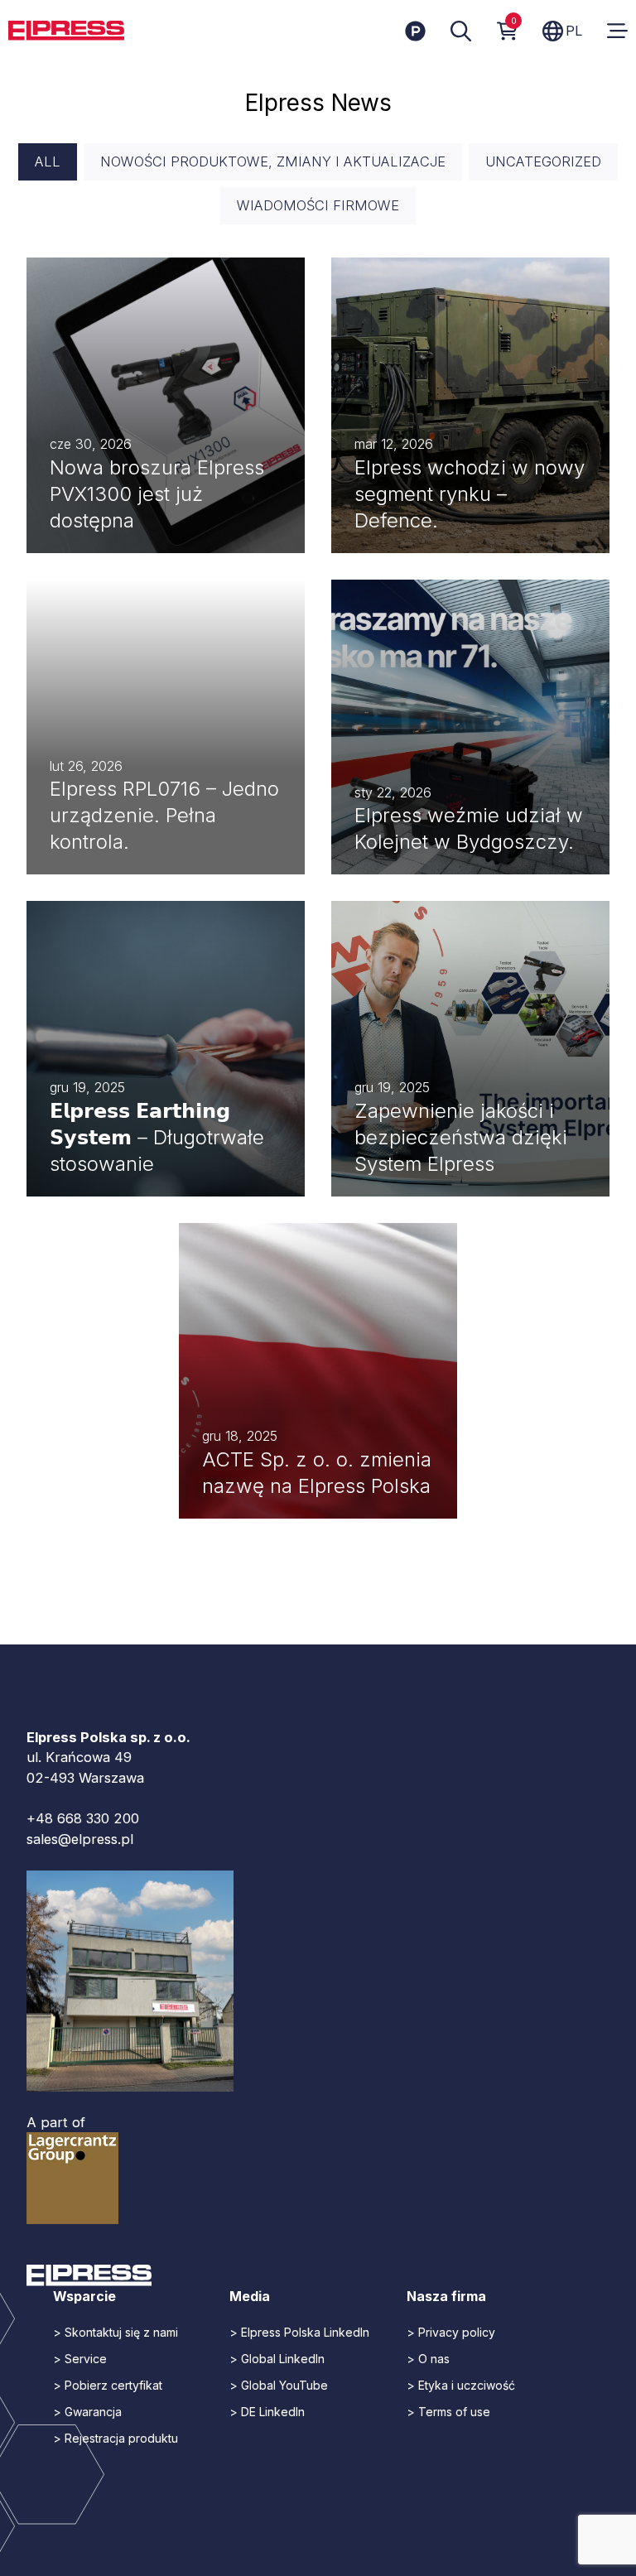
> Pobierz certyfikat (108, 2385)
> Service (80, 2359)
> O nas (428, 2359)
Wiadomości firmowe (318, 205)
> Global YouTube (279, 2385)
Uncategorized (543, 161)
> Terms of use (448, 2412)
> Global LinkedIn (277, 2359)
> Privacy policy (451, 2332)
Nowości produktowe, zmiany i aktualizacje (273, 161)
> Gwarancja (87, 2412)
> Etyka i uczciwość (461, 2385)
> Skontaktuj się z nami (116, 2332)
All (48, 161)
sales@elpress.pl (80, 1839)
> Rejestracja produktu (116, 2438)
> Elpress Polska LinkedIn (299, 2332)
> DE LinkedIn (267, 2412)
